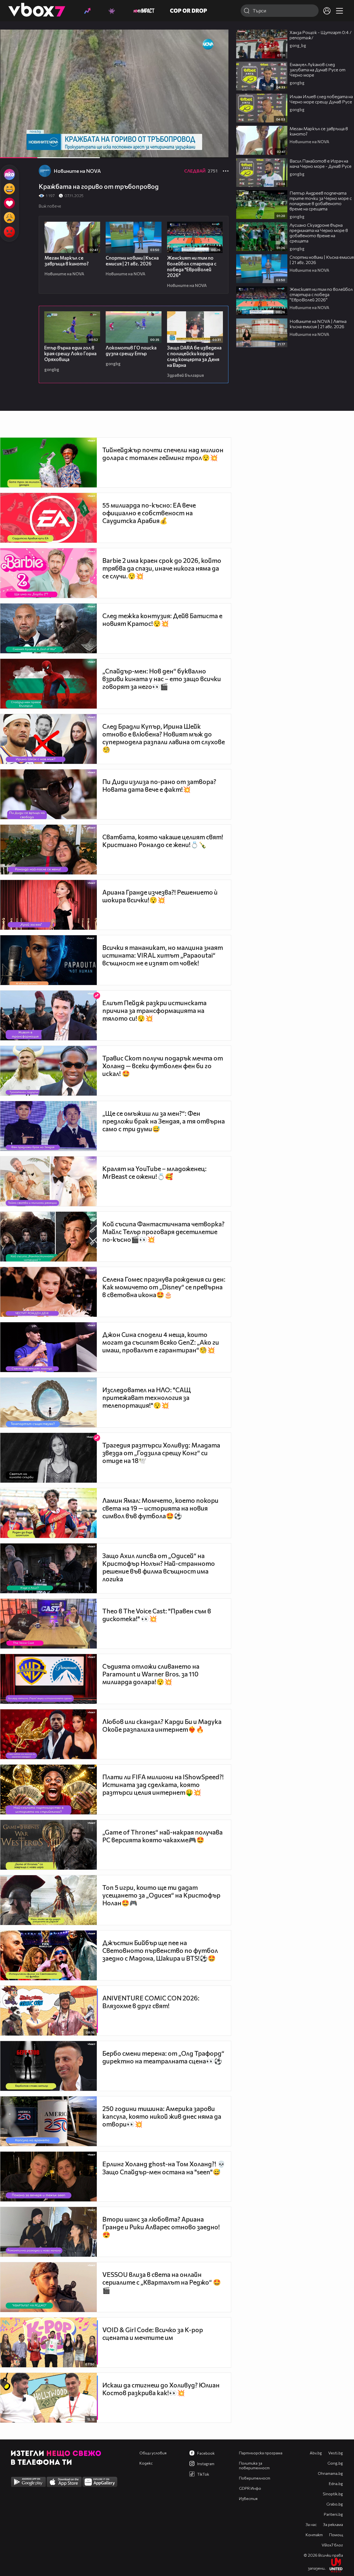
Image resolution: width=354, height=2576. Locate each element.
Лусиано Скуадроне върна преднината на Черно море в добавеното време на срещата (319, 233)
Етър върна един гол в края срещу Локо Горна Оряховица (70, 353)
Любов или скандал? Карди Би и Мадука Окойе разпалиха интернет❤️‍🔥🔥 (162, 1725)
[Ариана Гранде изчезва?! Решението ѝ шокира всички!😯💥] (49, 905)
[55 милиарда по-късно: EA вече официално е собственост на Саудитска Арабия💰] (49, 518)
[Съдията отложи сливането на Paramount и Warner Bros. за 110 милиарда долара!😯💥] (49, 1679)
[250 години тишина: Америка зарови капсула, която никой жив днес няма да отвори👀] (49, 2121)
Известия (248, 2498)
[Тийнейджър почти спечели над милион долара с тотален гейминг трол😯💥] (49, 463)
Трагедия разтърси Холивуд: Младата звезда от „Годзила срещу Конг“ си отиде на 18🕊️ (161, 1453)
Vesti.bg (336, 2453)
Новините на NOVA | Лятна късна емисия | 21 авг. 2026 (318, 324)
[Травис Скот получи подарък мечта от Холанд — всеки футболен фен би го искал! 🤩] (49, 1071)
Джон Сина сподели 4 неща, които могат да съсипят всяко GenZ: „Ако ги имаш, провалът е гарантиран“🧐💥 (161, 1342)
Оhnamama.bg (330, 2473)
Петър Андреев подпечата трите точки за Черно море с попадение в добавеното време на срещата (321, 201)
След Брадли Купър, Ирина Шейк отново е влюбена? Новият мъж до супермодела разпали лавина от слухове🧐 (164, 738)
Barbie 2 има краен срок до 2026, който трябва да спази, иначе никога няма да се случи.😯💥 (162, 568)
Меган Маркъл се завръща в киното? (67, 261)
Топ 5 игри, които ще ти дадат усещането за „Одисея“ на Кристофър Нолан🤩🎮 (161, 1895)
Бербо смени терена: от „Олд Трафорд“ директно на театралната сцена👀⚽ (163, 2057)
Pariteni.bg (333, 2514)
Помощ (336, 2535)
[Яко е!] (9, 174)
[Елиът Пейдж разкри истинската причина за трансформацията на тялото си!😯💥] (49, 1015)
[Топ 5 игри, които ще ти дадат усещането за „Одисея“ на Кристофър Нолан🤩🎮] (49, 1900)
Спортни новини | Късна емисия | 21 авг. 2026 (132, 261)
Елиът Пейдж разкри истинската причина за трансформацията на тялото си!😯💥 (154, 1010)
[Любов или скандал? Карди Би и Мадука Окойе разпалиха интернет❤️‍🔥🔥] (49, 1734)
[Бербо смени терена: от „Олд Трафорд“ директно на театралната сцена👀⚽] (49, 2066)
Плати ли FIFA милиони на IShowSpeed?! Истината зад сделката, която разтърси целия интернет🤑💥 (163, 1785)
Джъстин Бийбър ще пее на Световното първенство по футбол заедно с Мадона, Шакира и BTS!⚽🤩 (160, 1950)
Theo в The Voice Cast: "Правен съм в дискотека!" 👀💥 (157, 1615)
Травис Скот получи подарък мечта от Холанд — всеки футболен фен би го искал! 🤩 (163, 1066)
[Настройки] (218, 39)
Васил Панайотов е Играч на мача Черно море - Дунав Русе (321, 163)
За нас (311, 2524)
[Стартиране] (9, 151)
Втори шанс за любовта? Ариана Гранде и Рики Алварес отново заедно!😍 (161, 2227)
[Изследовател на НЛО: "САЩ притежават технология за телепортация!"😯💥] (49, 1402)
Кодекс (146, 2463)
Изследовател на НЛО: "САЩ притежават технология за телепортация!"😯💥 (147, 1397)
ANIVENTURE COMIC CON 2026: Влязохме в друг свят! (151, 2002)
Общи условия (153, 2453)
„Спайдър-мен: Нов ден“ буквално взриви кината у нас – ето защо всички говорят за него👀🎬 (162, 679)
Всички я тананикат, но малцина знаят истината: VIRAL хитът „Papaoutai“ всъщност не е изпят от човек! (163, 955)
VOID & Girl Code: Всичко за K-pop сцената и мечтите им (153, 2334)
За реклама (333, 2524)
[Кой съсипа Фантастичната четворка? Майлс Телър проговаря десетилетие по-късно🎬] (49, 1237)
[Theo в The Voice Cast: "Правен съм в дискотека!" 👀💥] (49, 1624)
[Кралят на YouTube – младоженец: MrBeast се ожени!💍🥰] (49, 1181)
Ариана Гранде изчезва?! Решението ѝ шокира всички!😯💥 (160, 896)
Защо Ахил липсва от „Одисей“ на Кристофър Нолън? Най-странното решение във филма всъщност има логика (159, 1567)
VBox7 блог (332, 2545)
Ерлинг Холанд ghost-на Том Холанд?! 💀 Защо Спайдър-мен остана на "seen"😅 (164, 2168)
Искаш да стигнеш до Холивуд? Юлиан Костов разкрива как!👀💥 (161, 2389)
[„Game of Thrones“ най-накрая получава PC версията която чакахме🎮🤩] (49, 1845)
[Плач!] (9, 218)
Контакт (314, 2535)
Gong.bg (335, 2463)
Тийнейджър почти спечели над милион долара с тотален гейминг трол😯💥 (163, 454)
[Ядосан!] (9, 232)
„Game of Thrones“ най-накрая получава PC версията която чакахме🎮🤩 (162, 1836)
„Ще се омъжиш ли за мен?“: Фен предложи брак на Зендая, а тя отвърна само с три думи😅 (164, 1121)
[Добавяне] (218, 51)
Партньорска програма (261, 2453)
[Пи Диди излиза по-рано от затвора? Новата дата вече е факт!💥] (49, 794)
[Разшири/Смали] (205, 151)
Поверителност (255, 2478)
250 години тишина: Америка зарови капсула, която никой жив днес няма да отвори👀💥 (162, 2116)
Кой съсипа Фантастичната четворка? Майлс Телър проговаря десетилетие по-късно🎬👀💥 (163, 1232)
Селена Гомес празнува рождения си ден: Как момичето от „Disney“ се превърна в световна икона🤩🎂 (164, 1287)
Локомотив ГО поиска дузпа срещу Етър (131, 351)
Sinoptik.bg (333, 2494)
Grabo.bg (335, 2504)
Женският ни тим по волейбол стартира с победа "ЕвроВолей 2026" (192, 267)
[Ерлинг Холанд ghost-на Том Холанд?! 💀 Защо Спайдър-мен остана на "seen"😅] (49, 2177)
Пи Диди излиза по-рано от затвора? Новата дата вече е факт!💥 (159, 785)
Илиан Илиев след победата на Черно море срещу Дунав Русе (321, 99)
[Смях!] (9, 189)
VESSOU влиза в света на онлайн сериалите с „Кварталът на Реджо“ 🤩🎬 (162, 2282)
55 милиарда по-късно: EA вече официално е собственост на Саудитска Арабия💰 (149, 513)
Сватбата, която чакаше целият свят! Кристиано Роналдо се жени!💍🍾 (163, 841)
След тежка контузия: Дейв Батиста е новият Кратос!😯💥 (162, 620)
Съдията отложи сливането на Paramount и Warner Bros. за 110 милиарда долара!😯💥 (151, 1674)
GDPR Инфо (250, 2488)
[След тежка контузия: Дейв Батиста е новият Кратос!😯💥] (49, 628)
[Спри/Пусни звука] (21, 151)
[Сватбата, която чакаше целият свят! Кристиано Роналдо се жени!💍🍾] (49, 850)
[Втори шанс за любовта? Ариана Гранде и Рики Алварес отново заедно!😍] (49, 2232)
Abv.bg (316, 2453)
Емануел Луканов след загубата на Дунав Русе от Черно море (317, 70)
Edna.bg (336, 2484)
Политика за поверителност (254, 2465)
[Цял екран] (218, 151)
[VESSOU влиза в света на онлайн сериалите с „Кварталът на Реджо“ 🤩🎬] (49, 2287)
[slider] (62, 143)
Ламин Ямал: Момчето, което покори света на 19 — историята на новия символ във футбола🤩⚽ (160, 1508)
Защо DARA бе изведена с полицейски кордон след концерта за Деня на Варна (194, 356)
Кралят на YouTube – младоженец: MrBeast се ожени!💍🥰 (154, 1172)
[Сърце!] (9, 203)
